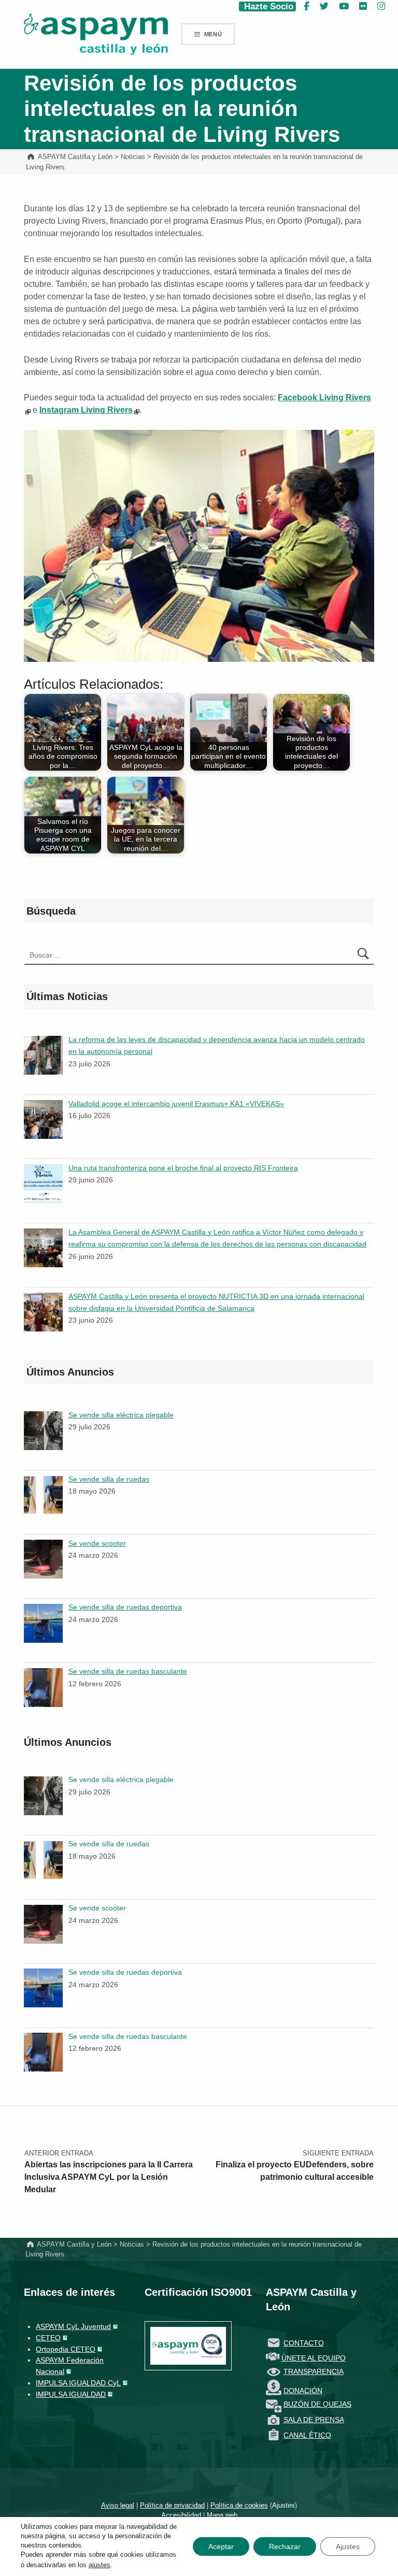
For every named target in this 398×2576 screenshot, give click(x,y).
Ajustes (283, 2505)
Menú (213, 34)
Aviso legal (118, 2505)
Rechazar (285, 2546)
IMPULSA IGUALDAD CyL (78, 2383)
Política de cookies (239, 2505)
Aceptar (221, 2546)
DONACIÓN (303, 2391)
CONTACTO (304, 2343)
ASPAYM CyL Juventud (73, 2326)
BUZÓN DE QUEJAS (317, 2404)
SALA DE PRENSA (314, 2420)
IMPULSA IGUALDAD (71, 2394)
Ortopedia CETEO (66, 2349)
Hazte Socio (267, 6)
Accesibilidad (181, 2515)
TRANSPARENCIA (314, 2371)
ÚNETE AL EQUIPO (314, 2358)
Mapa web (222, 2515)
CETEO (48, 2338)
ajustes (99, 2565)
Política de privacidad (172, 2505)
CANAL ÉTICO (307, 2435)
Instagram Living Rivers (86, 410)
